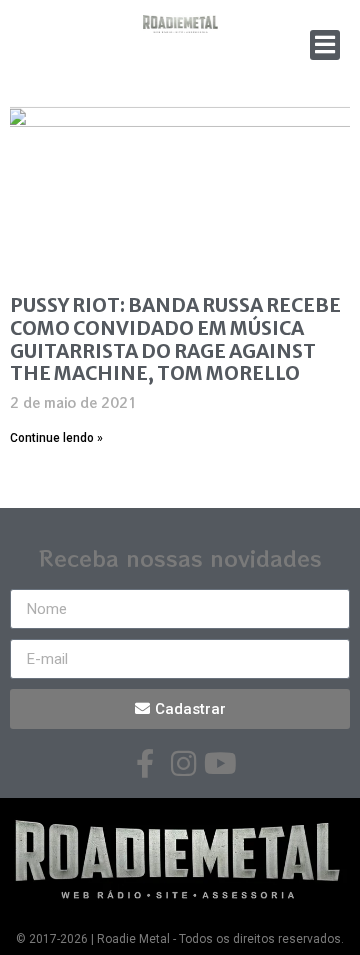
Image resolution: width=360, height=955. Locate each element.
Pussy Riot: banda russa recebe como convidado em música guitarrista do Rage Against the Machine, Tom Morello (175, 339)
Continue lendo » (56, 438)
